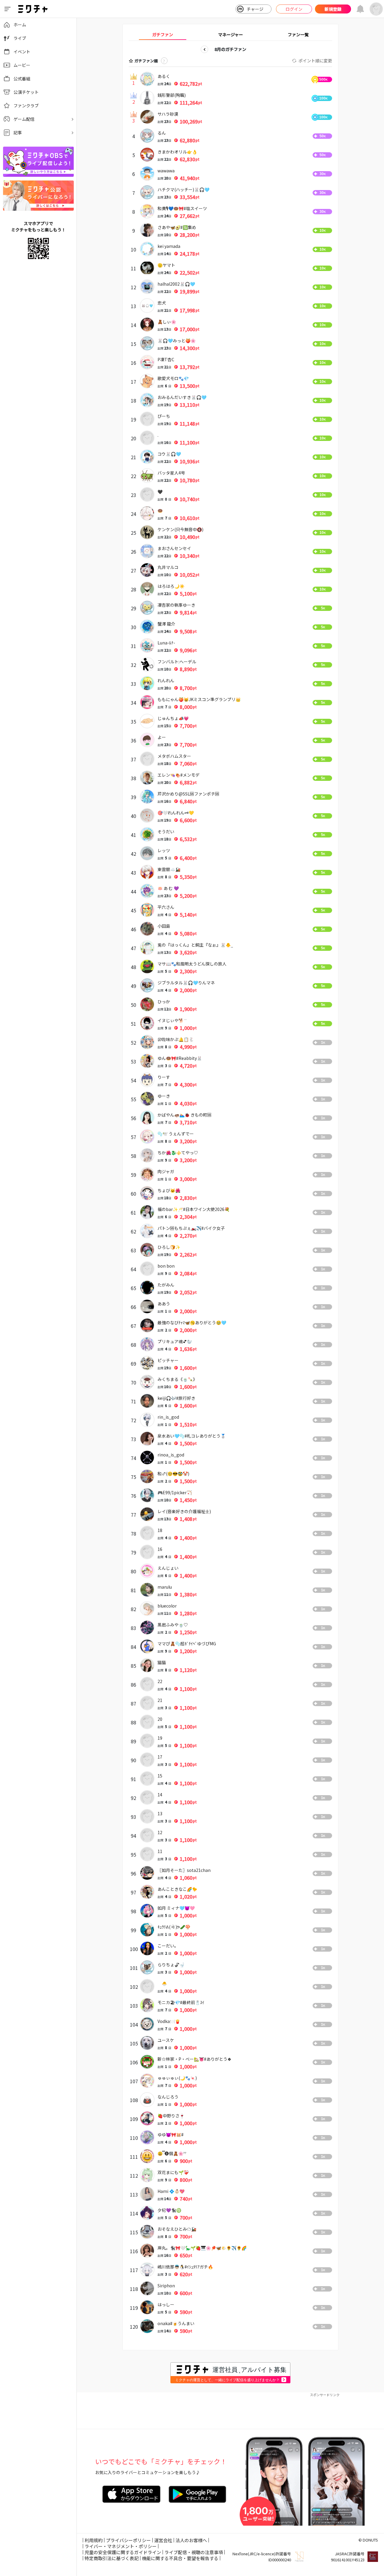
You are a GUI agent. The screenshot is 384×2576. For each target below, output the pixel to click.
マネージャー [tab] (231, 34)
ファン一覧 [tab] (298, 34)
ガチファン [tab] (163, 34)
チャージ (255, 9)
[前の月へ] (204, 49)
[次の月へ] (256, 49)
